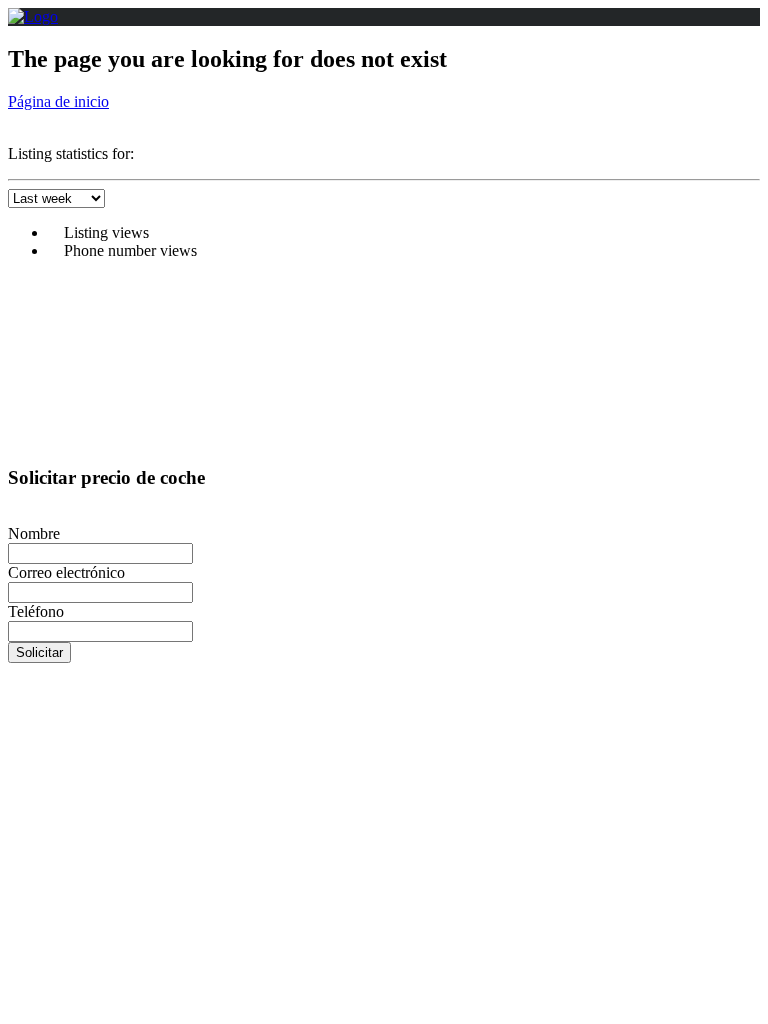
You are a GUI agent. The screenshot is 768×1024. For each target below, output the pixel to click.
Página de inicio (58, 101)
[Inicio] (33, 16)
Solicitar (39, 652)
